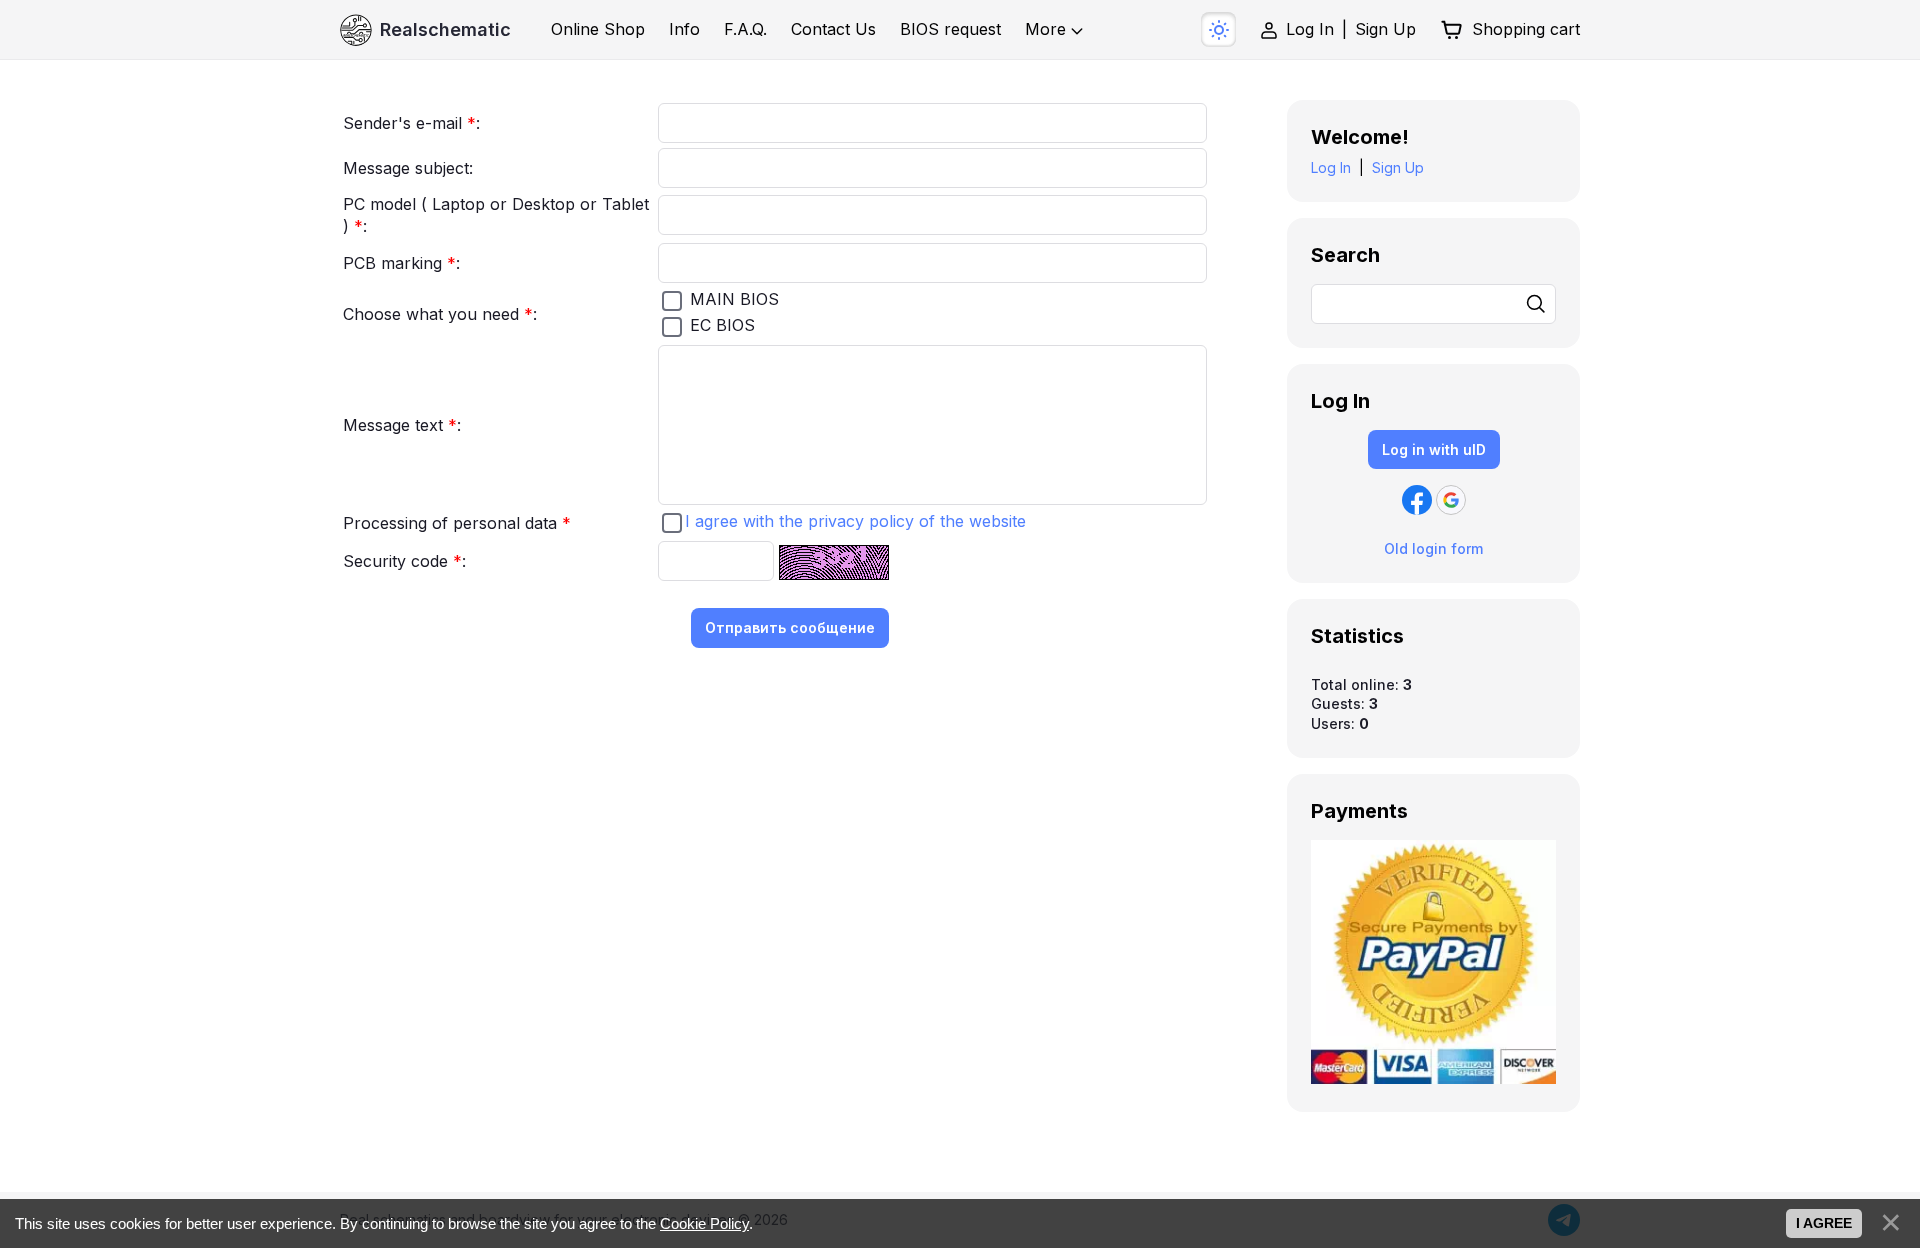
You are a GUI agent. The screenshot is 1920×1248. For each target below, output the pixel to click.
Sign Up (1385, 29)
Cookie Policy (704, 1223)
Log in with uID (1434, 449)
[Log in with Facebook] (1417, 500)
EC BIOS (722, 325)
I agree (1824, 1223)
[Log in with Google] (1451, 500)
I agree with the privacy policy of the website (855, 521)
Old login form (1433, 548)
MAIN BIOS (734, 299)
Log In (1310, 29)
